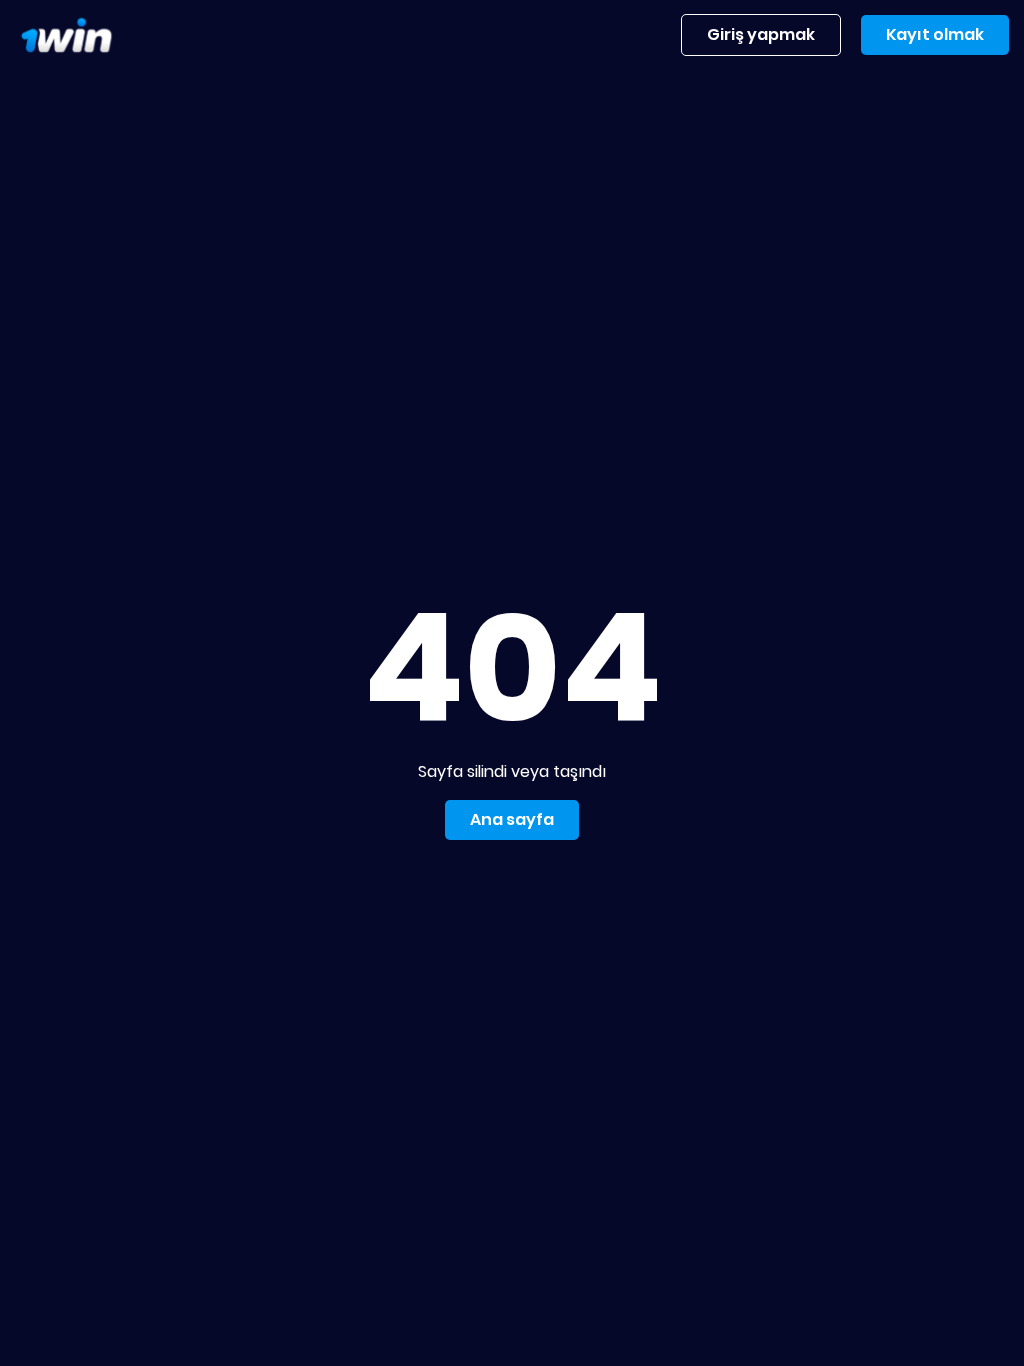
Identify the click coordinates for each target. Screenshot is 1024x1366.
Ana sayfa (512, 819)
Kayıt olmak (935, 34)
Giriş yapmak (761, 34)
